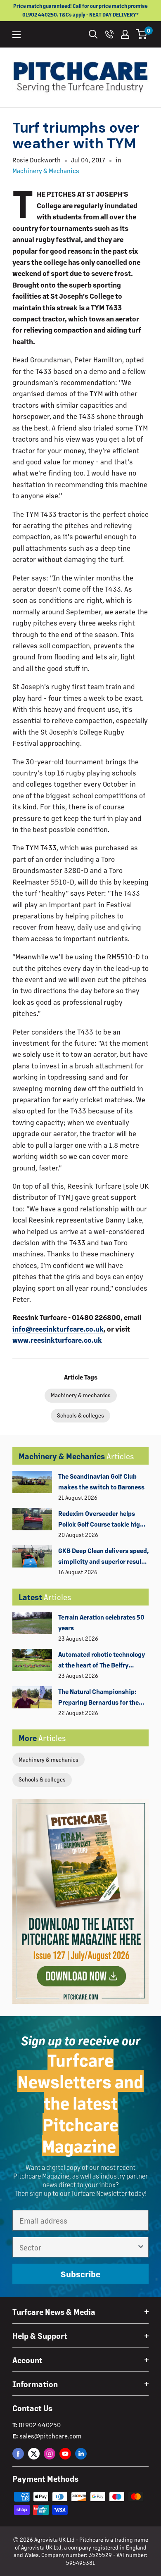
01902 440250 (40, 2425)
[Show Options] (141, 2247)
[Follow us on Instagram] (50, 2454)
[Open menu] (17, 35)
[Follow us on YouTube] (65, 2454)
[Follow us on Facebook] (18, 2454)
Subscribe (80, 2274)
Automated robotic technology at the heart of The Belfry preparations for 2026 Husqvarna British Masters (102, 1660)
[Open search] (93, 34)
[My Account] (125, 34)
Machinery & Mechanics (46, 170)
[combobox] (78, 2247)
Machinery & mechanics (49, 1759)
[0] (142, 34)
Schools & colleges (42, 1779)
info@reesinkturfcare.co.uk (58, 1329)
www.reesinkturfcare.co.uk (57, 1340)
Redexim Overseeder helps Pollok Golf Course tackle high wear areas (101, 1520)
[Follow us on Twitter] (34, 2454)
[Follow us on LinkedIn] (81, 2454)
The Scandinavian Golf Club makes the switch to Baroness (101, 1481)
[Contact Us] (109, 34)
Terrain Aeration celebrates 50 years (101, 1622)
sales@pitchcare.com (50, 2436)
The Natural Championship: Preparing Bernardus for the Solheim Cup (98, 1698)
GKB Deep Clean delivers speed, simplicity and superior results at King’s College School (103, 1557)
